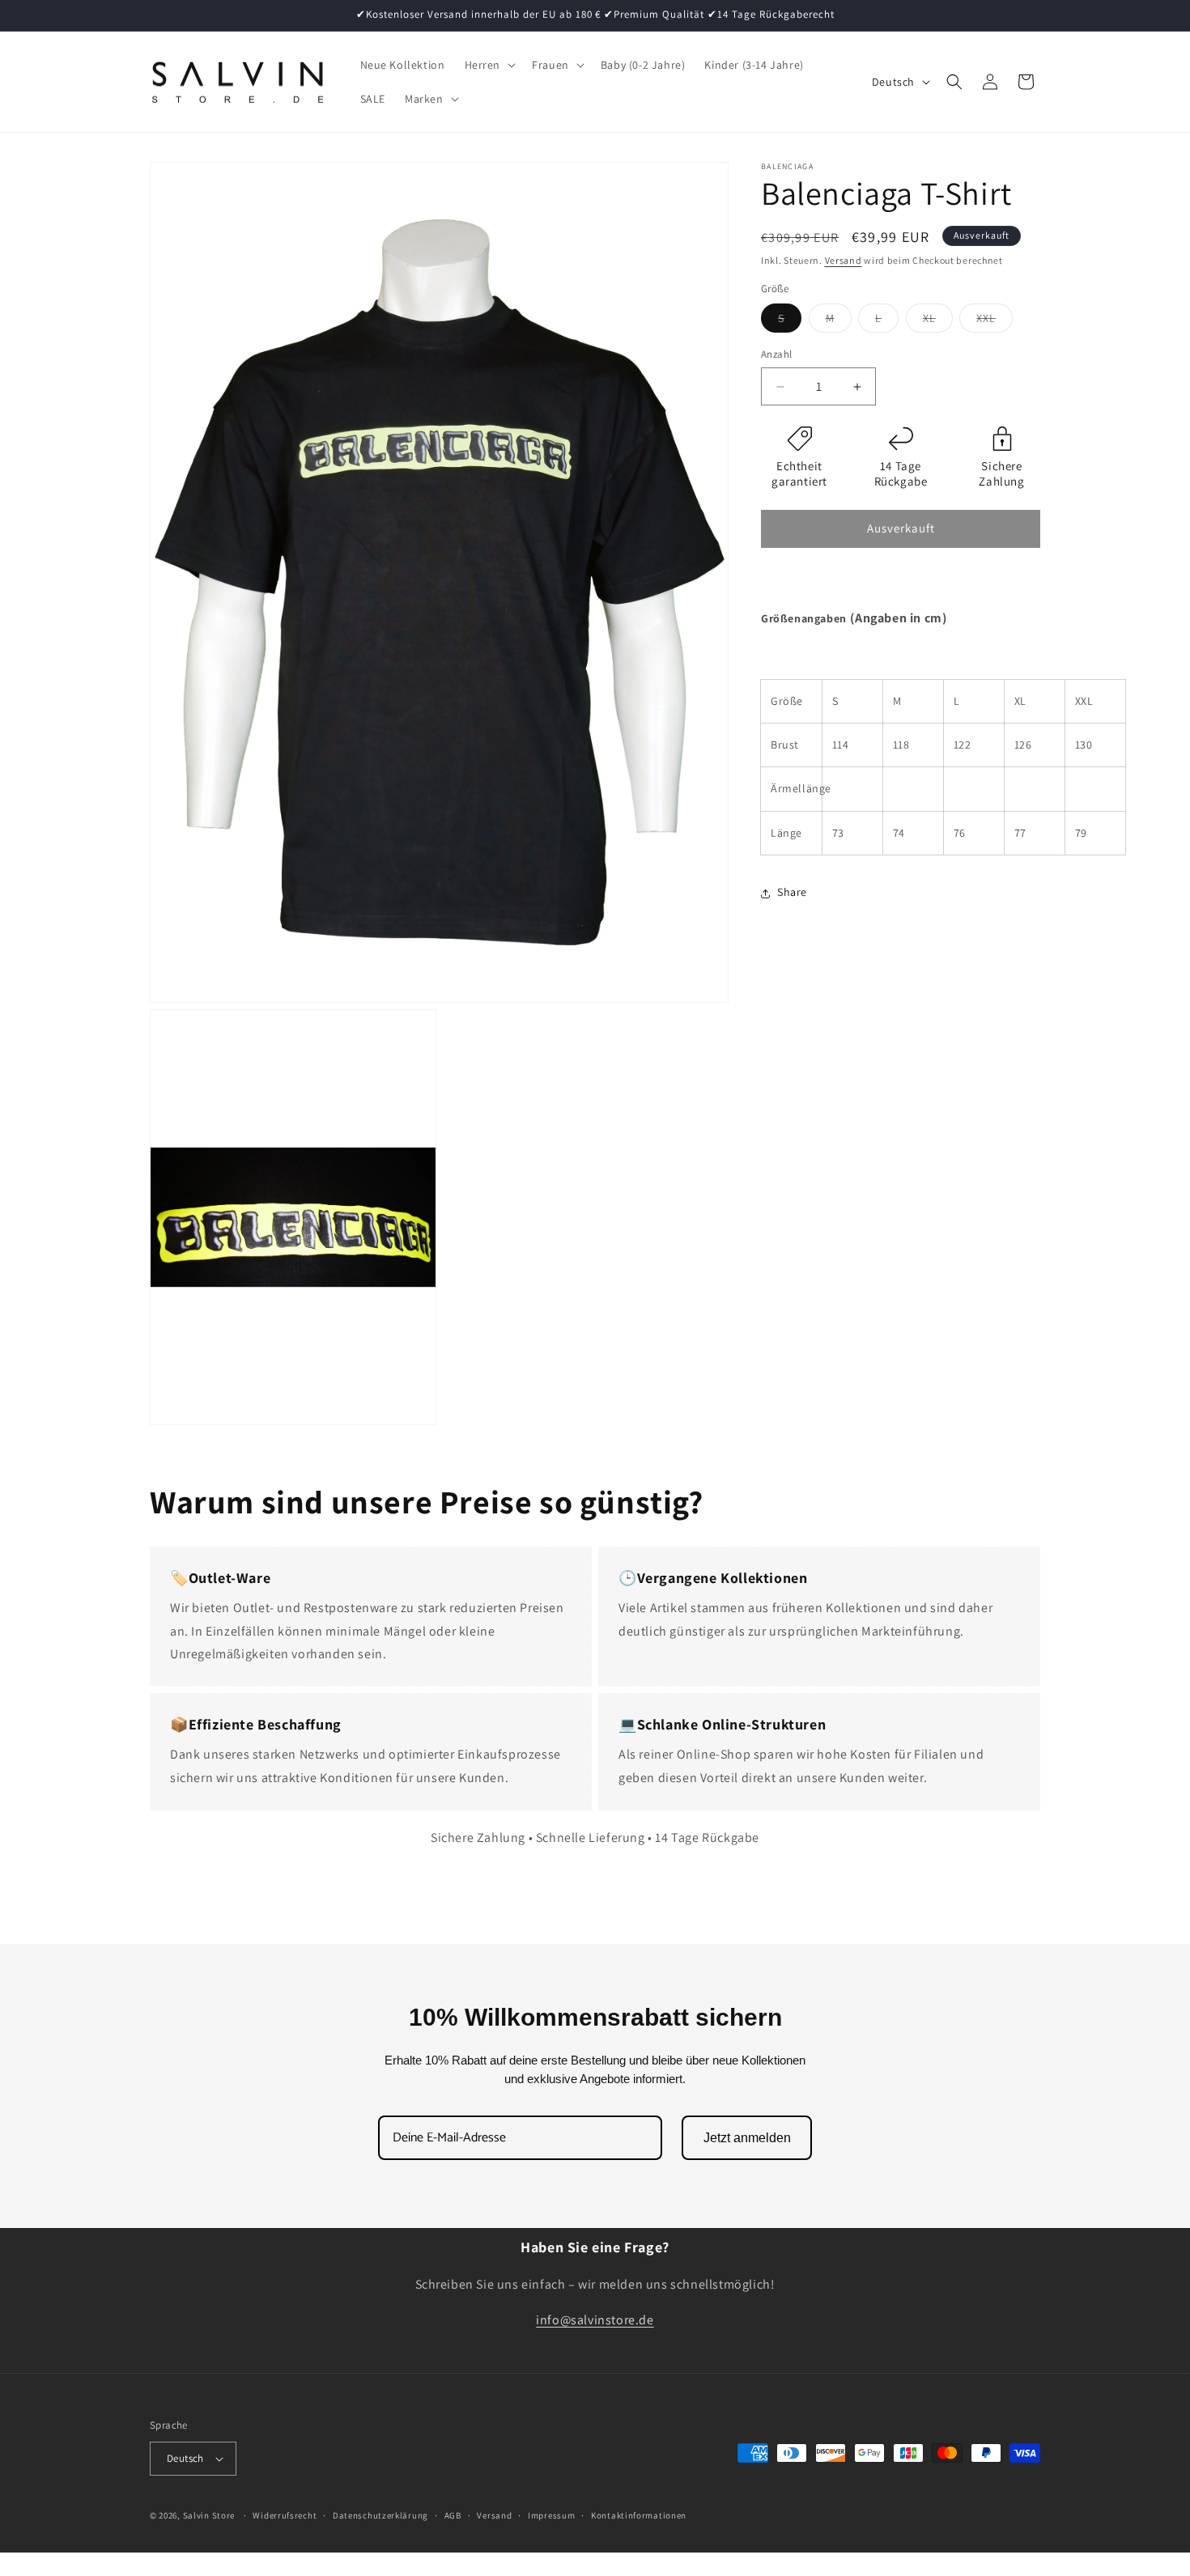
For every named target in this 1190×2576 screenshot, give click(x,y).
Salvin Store (209, 2515)
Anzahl (776, 355)
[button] (489, 65)
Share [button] (792, 893)
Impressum (551, 2515)
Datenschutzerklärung (380, 2515)
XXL (994, 322)
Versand (844, 260)
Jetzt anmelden (747, 2138)
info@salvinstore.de (595, 2321)
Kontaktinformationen (639, 2515)
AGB (453, 2515)
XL (938, 322)
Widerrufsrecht (285, 2515)
